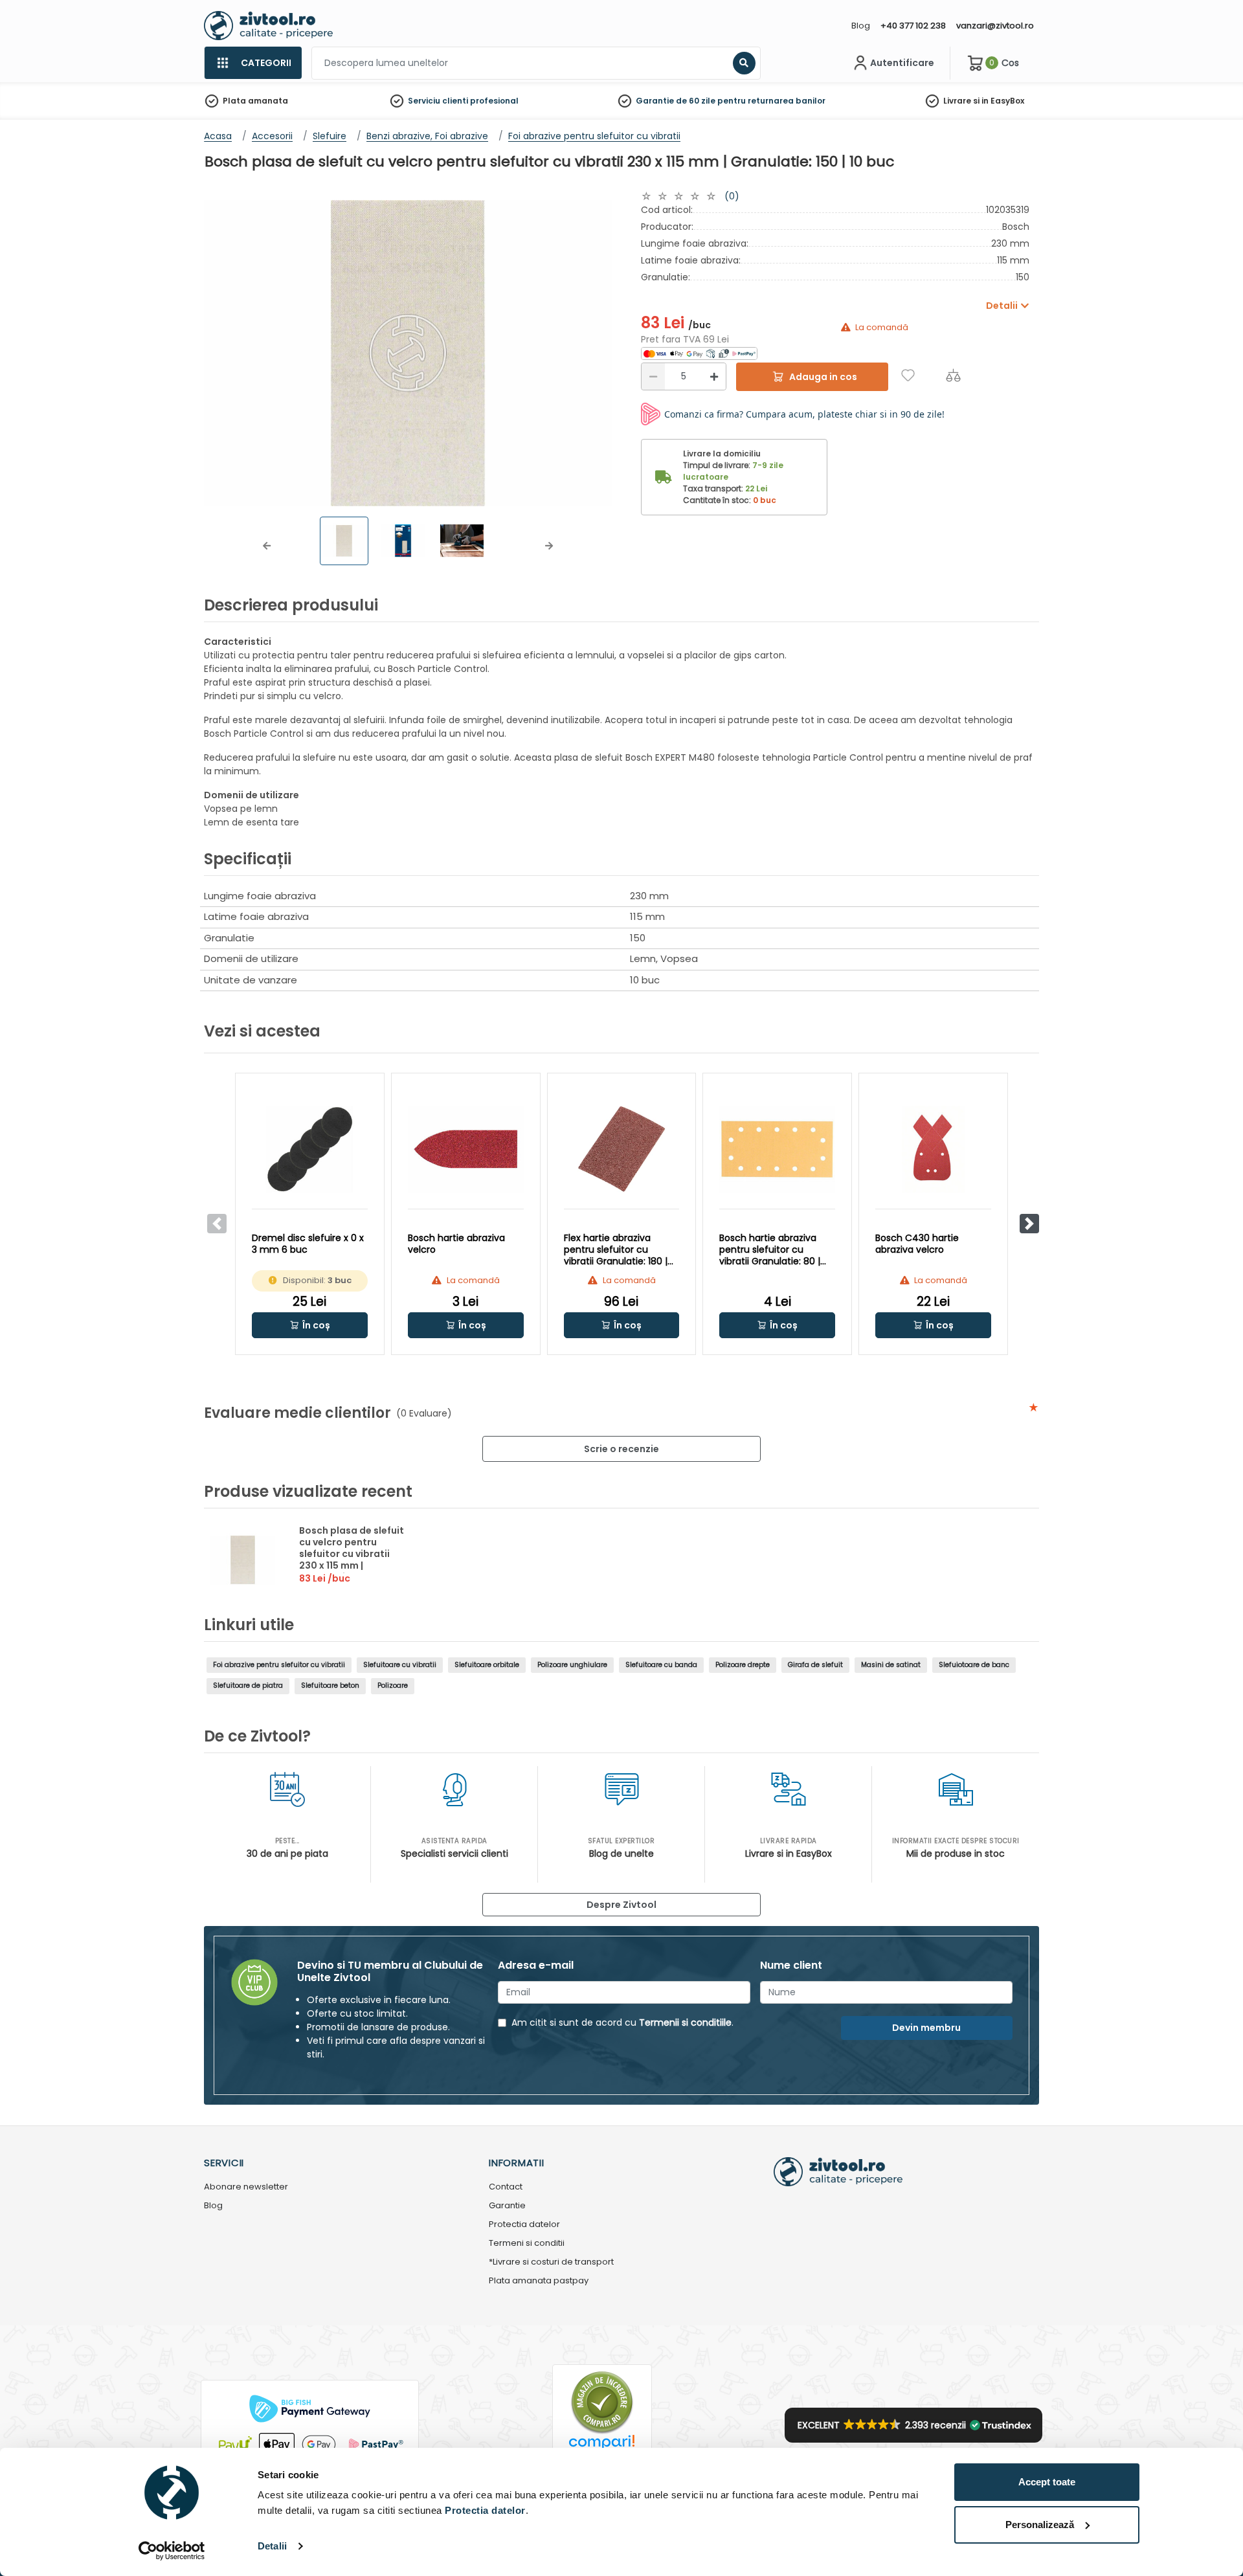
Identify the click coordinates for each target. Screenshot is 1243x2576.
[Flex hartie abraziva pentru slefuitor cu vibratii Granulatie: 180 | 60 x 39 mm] (622, 1149)
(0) (732, 196)
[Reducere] (653, 376)
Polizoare (393, 1686)
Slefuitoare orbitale (487, 1665)
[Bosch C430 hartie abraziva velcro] (933, 1149)
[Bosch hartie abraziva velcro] (466, 1149)
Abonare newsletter (246, 2187)
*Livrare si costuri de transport (551, 2262)
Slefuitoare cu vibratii (400, 1665)
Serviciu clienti (438, 101)
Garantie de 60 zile (676, 101)
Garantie (507, 2206)
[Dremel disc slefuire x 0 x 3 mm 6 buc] (310, 1149)
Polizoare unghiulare (572, 1665)
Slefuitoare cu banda (661, 1665)
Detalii (272, 2546)
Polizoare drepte (743, 1665)
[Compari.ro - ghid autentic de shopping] (602, 2402)
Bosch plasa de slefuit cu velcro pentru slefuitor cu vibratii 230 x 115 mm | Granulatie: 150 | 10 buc (353, 1554)
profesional (494, 101)
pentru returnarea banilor (771, 101)
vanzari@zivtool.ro (995, 26)
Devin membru (926, 2028)
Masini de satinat (891, 1665)
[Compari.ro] (602, 2446)
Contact (506, 2187)
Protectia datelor (524, 2225)
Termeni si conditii (527, 2244)
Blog (861, 26)
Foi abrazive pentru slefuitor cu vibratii (279, 1665)
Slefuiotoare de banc (974, 1665)
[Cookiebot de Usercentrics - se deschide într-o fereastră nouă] (172, 2551)
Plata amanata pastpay (539, 2281)
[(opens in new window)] (699, 353)
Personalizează (1040, 2525)
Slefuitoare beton (330, 1686)
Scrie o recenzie (621, 1449)
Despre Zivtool (621, 1905)
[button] (267, 546)
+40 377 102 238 (913, 26)
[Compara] (953, 375)
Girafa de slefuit (815, 1665)
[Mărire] (714, 376)
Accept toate (1047, 2482)
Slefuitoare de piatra (248, 1686)
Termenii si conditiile (685, 2022)
